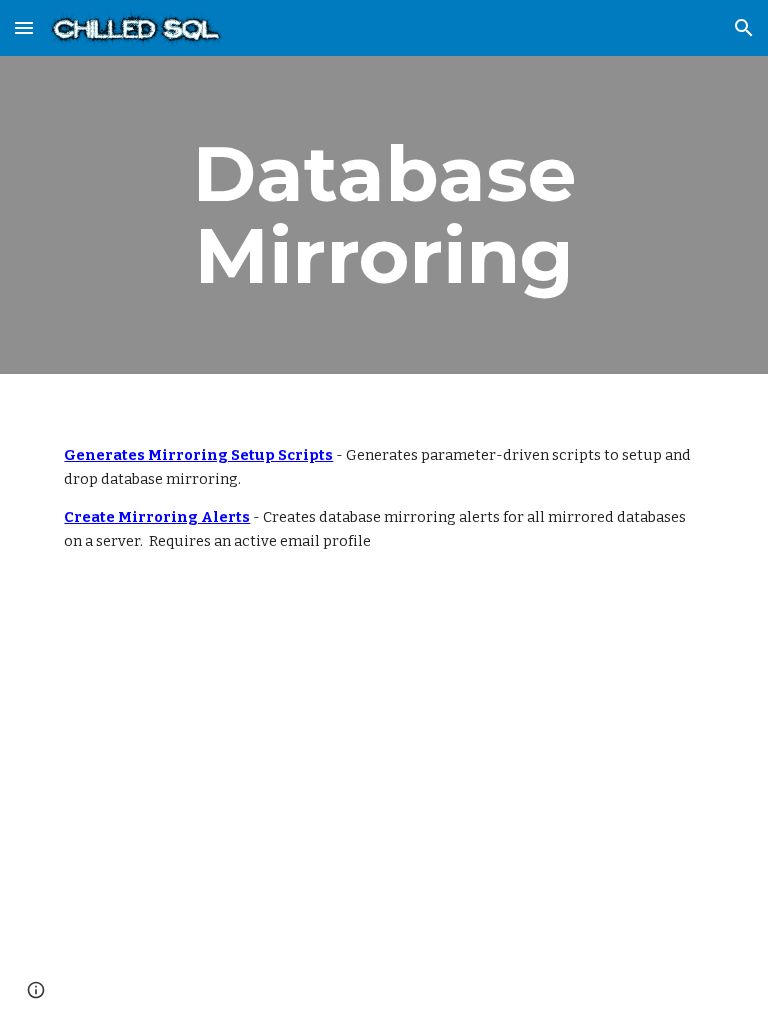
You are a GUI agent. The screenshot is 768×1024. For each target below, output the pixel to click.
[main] (383, 215)
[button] (24, 27)
